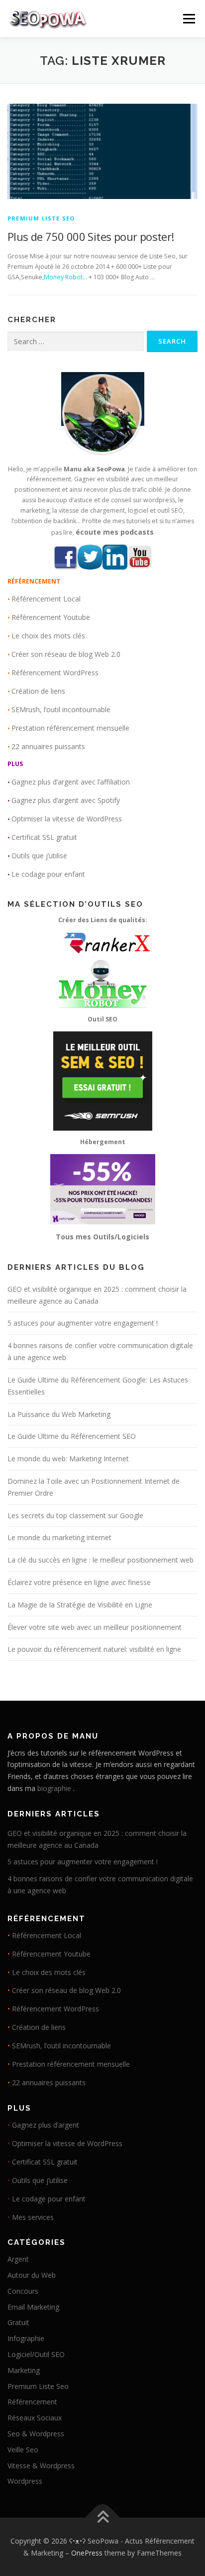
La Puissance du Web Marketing (59, 1414)
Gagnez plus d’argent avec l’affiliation (71, 782)
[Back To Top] (103, 2518)
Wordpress (25, 2481)
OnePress (87, 2553)
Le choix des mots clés (48, 636)
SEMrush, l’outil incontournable (61, 709)
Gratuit (18, 2322)
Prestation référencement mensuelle (70, 728)
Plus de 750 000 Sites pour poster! (91, 236)
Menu (188, 19)
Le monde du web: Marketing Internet (68, 1459)
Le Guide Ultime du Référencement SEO (72, 1436)
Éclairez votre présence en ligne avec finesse (79, 1582)
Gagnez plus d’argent (46, 2125)
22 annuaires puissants (48, 746)
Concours (23, 2291)
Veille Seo (23, 2450)
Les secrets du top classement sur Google (75, 1515)
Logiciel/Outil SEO (36, 2354)
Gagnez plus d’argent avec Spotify (66, 800)
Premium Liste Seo (41, 218)
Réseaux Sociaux (35, 2418)
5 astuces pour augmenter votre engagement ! (83, 1323)
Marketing (24, 2370)
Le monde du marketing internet (59, 1537)
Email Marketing (33, 2307)
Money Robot (63, 277)
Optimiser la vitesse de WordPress (67, 819)
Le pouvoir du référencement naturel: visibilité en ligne (94, 1649)
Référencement (32, 2402)
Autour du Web (32, 2275)
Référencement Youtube (51, 617)
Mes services (33, 2217)
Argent (18, 2259)
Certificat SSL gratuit (44, 837)
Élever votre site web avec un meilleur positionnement (95, 1627)
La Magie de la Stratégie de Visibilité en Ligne (80, 1605)
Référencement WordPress (55, 673)
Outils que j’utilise (39, 856)
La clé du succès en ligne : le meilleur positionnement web (101, 1560)
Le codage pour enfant (48, 874)
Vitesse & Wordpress (41, 2466)
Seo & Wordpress (36, 2434)
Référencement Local (46, 599)
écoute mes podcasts (115, 532)
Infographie (26, 2338)
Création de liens (38, 691)
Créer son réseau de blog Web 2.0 (66, 654)
